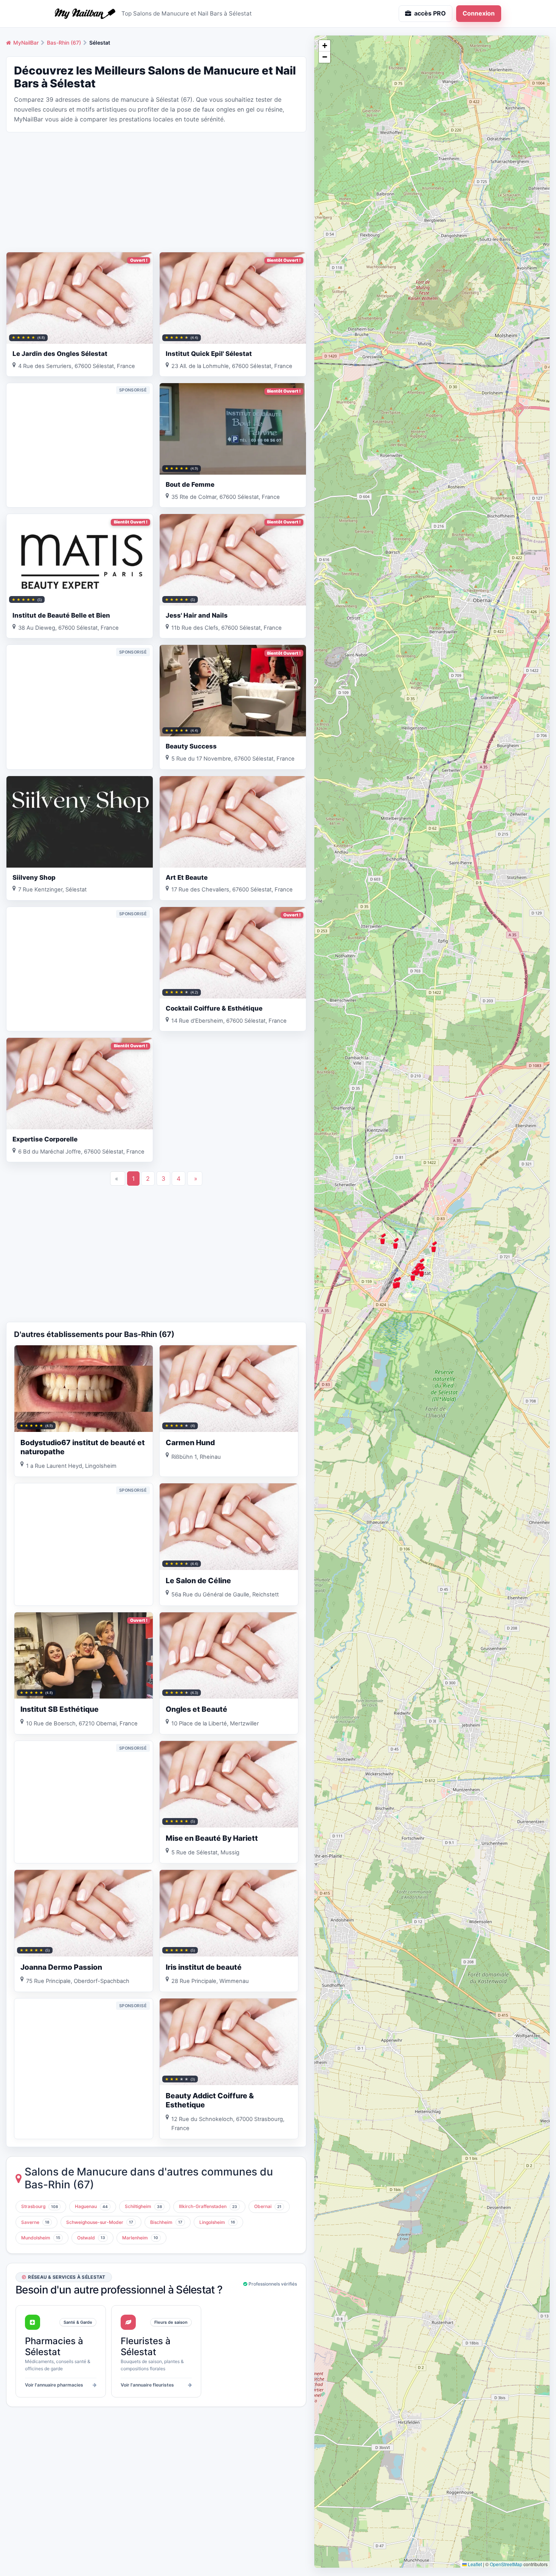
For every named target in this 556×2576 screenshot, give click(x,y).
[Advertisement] (156, 191)
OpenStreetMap (506, 2564)
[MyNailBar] (85, 14)
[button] (395, 1243)
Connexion (479, 13)
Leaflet (474, 2564)
